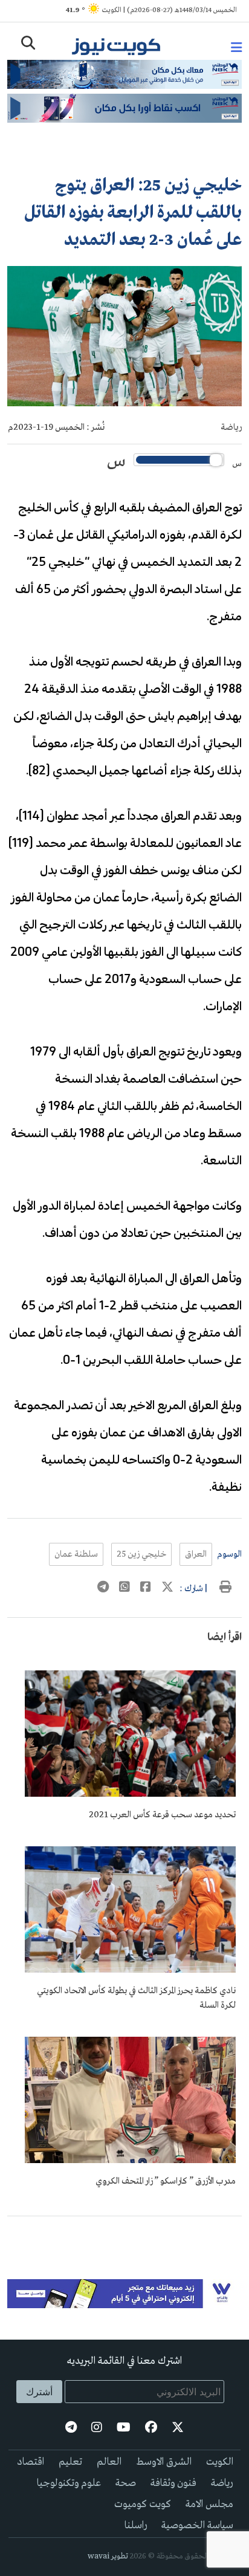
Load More (124, 2236)
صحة (126, 2483)
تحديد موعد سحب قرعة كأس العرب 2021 (162, 1815)
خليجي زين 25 (141, 1554)
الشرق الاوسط (164, 2462)
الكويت (220, 2462)
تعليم (70, 2462)
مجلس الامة (209, 2504)
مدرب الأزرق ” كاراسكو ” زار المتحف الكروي (166, 2181)
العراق (196, 1554)
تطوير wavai (108, 2556)
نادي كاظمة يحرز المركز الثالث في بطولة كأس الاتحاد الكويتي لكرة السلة (136, 1998)
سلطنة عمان (76, 1554)
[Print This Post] (225, 1589)
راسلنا (136, 2526)
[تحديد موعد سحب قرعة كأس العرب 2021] (130, 1794)
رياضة (231, 427)
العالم (109, 2462)
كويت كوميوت (143, 2504)
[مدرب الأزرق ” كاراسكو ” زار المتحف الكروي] (130, 2161)
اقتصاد (31, 2462)
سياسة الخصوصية (197, 2526)
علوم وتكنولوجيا (69, 2483)
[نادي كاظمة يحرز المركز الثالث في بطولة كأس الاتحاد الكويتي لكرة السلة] (130, 1970)
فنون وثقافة (173, 2483)
